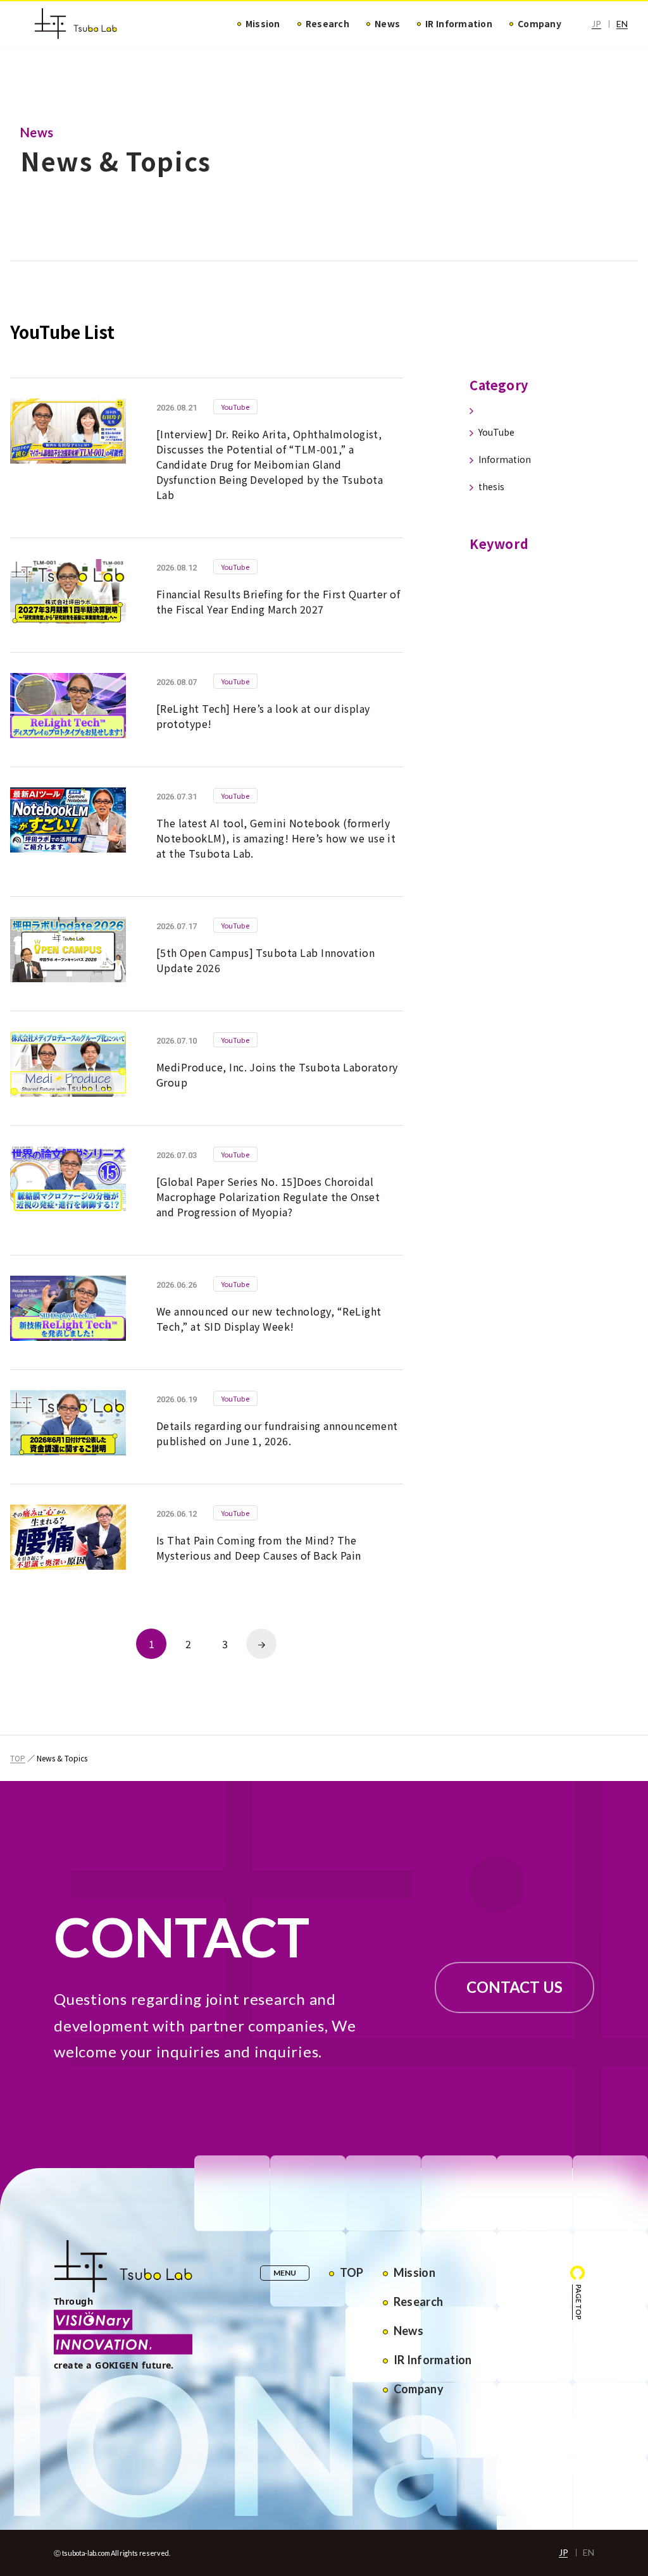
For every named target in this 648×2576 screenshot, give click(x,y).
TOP (18, 1758)
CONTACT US (514, 1987)
